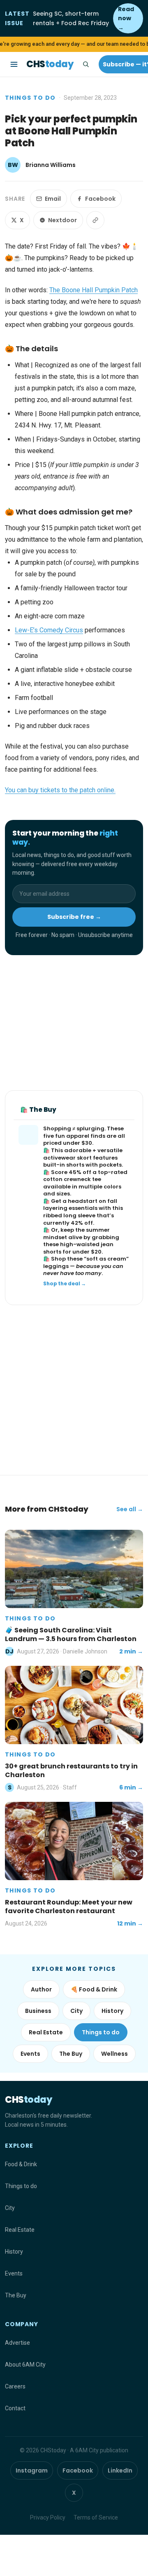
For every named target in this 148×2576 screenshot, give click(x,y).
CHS (50, 64)
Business (38, 2011)
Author (41, 1989)
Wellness (114, 2054)
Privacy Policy (48, 2517)
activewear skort (67, 1158)
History (112, 2011)
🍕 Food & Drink (94, 1989)
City (76, 2011)
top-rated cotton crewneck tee (85, 1176)
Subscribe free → (74, 917)
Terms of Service (96, 2517)
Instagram (32, 2470)
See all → (130, 1509)
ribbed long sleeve (69, 1215)
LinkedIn (120, 2470)
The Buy (71, 2054)
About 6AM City (25, 2365)
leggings (56, 1266)
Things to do (30, 98)
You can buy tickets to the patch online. (60, 790)
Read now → (126, 18)
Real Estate (46, 2032)
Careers (15, 2386)
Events (30, 2054)
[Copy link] (95, 220)
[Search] (86, 64)
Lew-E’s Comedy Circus (49, 630)
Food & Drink (21, 2164)
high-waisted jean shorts (78, 1248)
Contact (15, 2408)
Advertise (17, 2343)
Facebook (100, 199)
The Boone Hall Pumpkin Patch (94, 290)
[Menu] (14, 64)
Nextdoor (62, 220)
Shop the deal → (65, 1284)
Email (53, 199)
